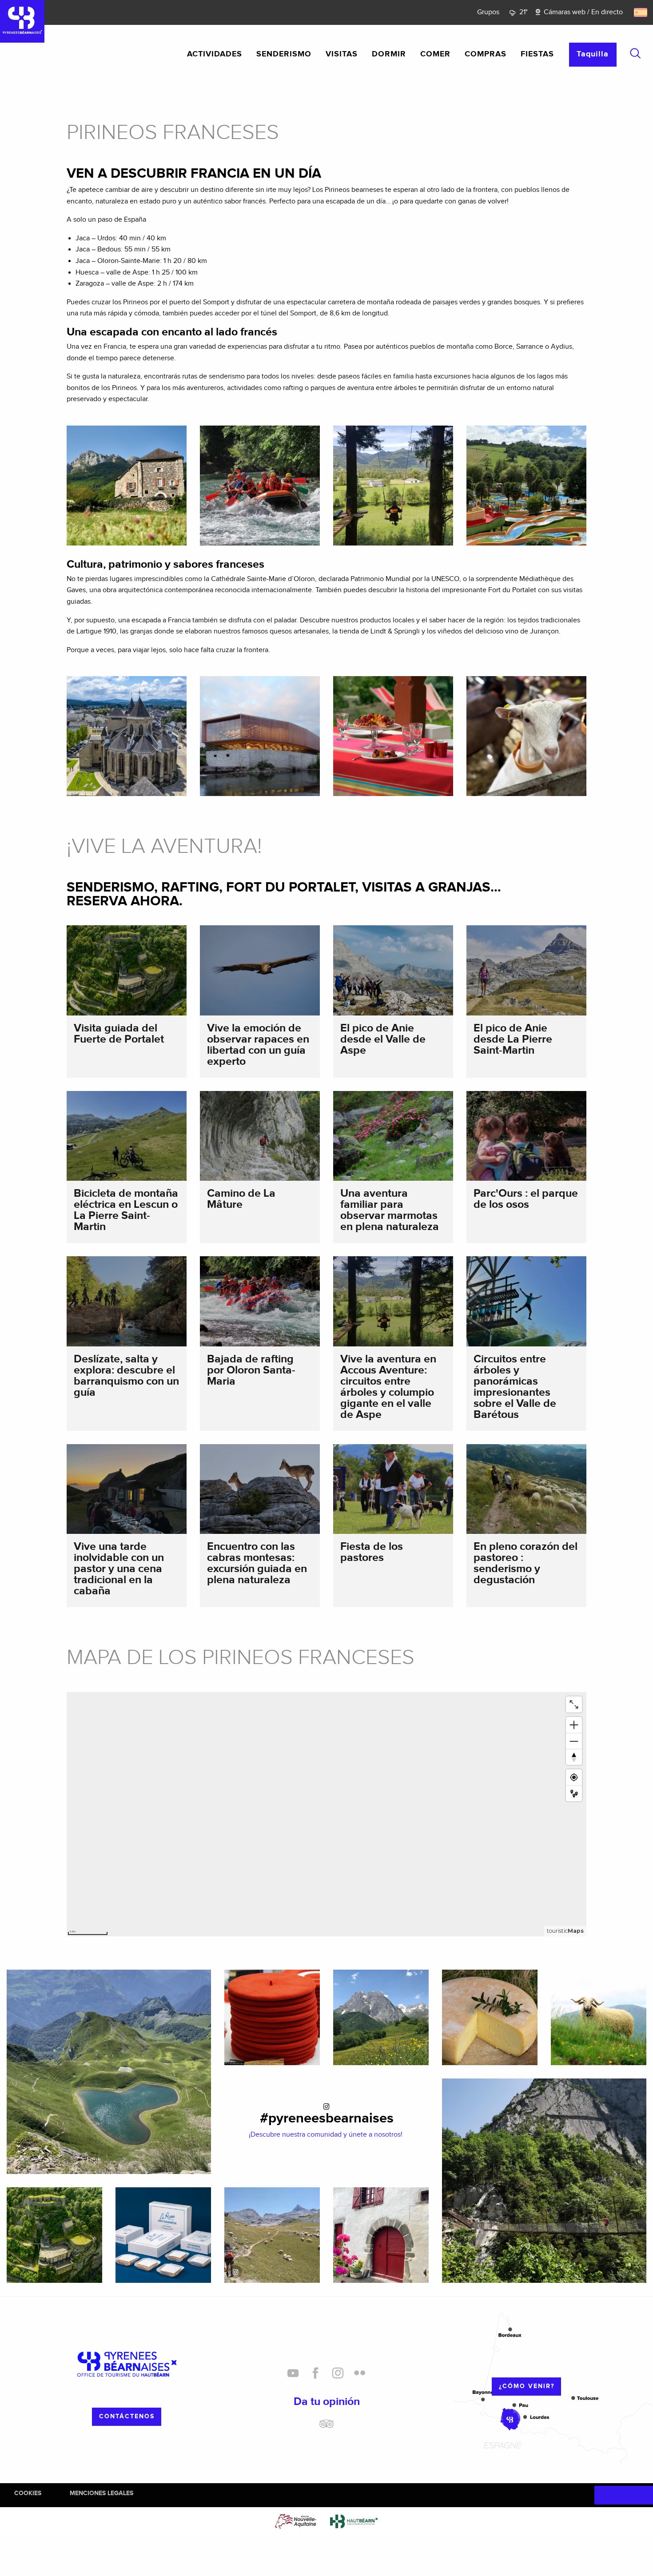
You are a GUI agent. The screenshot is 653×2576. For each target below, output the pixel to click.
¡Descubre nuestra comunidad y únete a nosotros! (326, 2135)
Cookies (28, 2493)
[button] (635, 53)
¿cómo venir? (527, 2386)
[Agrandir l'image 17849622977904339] (272, 2235)
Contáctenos (127, 2416)
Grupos (488, 12)
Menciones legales (102, 2493)
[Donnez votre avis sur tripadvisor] (326, 2427)
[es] (641, 12)
